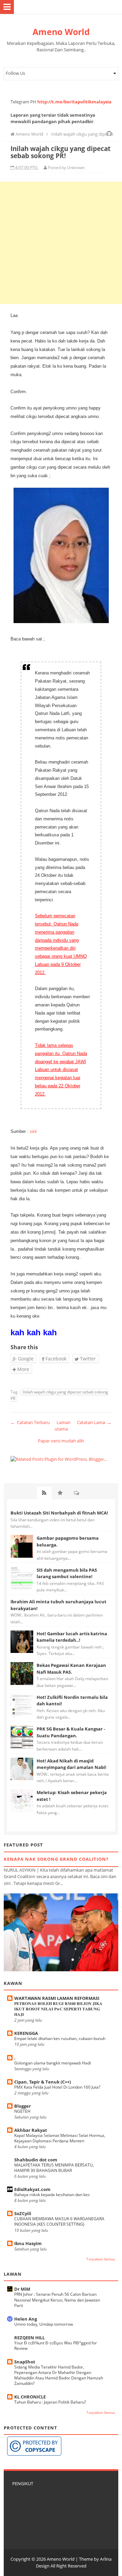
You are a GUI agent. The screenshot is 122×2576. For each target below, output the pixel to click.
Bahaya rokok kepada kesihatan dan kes (52, 2195)
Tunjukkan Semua (101, 2259)
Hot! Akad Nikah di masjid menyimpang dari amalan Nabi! (72, 1764)
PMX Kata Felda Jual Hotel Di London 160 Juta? (57, 2087)
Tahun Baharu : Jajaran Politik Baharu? (50, 2402)
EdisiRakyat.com (32, 2189)
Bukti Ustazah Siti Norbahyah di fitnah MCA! (59, 1513)
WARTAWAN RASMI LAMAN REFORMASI (57, 1998)
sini (33, 1131)
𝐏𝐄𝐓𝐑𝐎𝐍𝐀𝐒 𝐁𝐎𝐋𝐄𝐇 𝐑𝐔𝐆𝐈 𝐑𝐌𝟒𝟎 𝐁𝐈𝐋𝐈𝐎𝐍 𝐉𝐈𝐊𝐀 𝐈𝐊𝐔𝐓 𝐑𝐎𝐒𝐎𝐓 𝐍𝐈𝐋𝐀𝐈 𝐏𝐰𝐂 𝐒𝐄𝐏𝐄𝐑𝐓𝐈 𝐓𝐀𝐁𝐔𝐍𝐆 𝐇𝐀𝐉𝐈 (58, 2009)
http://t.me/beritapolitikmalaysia (74, 102)
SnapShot (25, 2362)
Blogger (23, 2106)
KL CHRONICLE (30, 2397)
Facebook (55, 1359)
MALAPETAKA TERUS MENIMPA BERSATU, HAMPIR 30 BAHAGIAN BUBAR (54, 2168)
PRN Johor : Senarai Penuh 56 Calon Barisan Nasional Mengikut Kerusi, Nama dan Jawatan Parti (57, 2300)
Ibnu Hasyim (28, 2243)
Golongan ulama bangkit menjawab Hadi (53, 2063)
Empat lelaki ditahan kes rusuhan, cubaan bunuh (60, 2038)
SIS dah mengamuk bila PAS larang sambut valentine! (67, 1573)
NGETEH (22, 2111)
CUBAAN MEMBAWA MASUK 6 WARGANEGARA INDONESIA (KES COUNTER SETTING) (59, 2221)
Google (25, 1359)
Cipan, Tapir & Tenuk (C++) (43, 2082)
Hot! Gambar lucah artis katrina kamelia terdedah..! (72, 1637)
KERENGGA (26, 2033)
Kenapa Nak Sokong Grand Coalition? (56, 1859)
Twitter (87, 1359)
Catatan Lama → (94, 1422)
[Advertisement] (61, 243)
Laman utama (63, 1426)
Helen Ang (26, 2319)
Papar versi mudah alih (61, 1441)
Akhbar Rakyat (31, 2130)
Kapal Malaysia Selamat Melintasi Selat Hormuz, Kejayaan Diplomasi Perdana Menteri (60, 2138)
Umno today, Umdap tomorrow (44, 2324)
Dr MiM (22, 2289)
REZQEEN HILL (29, 2338)
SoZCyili (23, 2213)
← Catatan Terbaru (30, 1422)
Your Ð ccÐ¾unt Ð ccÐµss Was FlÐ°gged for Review (56, 2346)
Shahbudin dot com (36, 2160)
